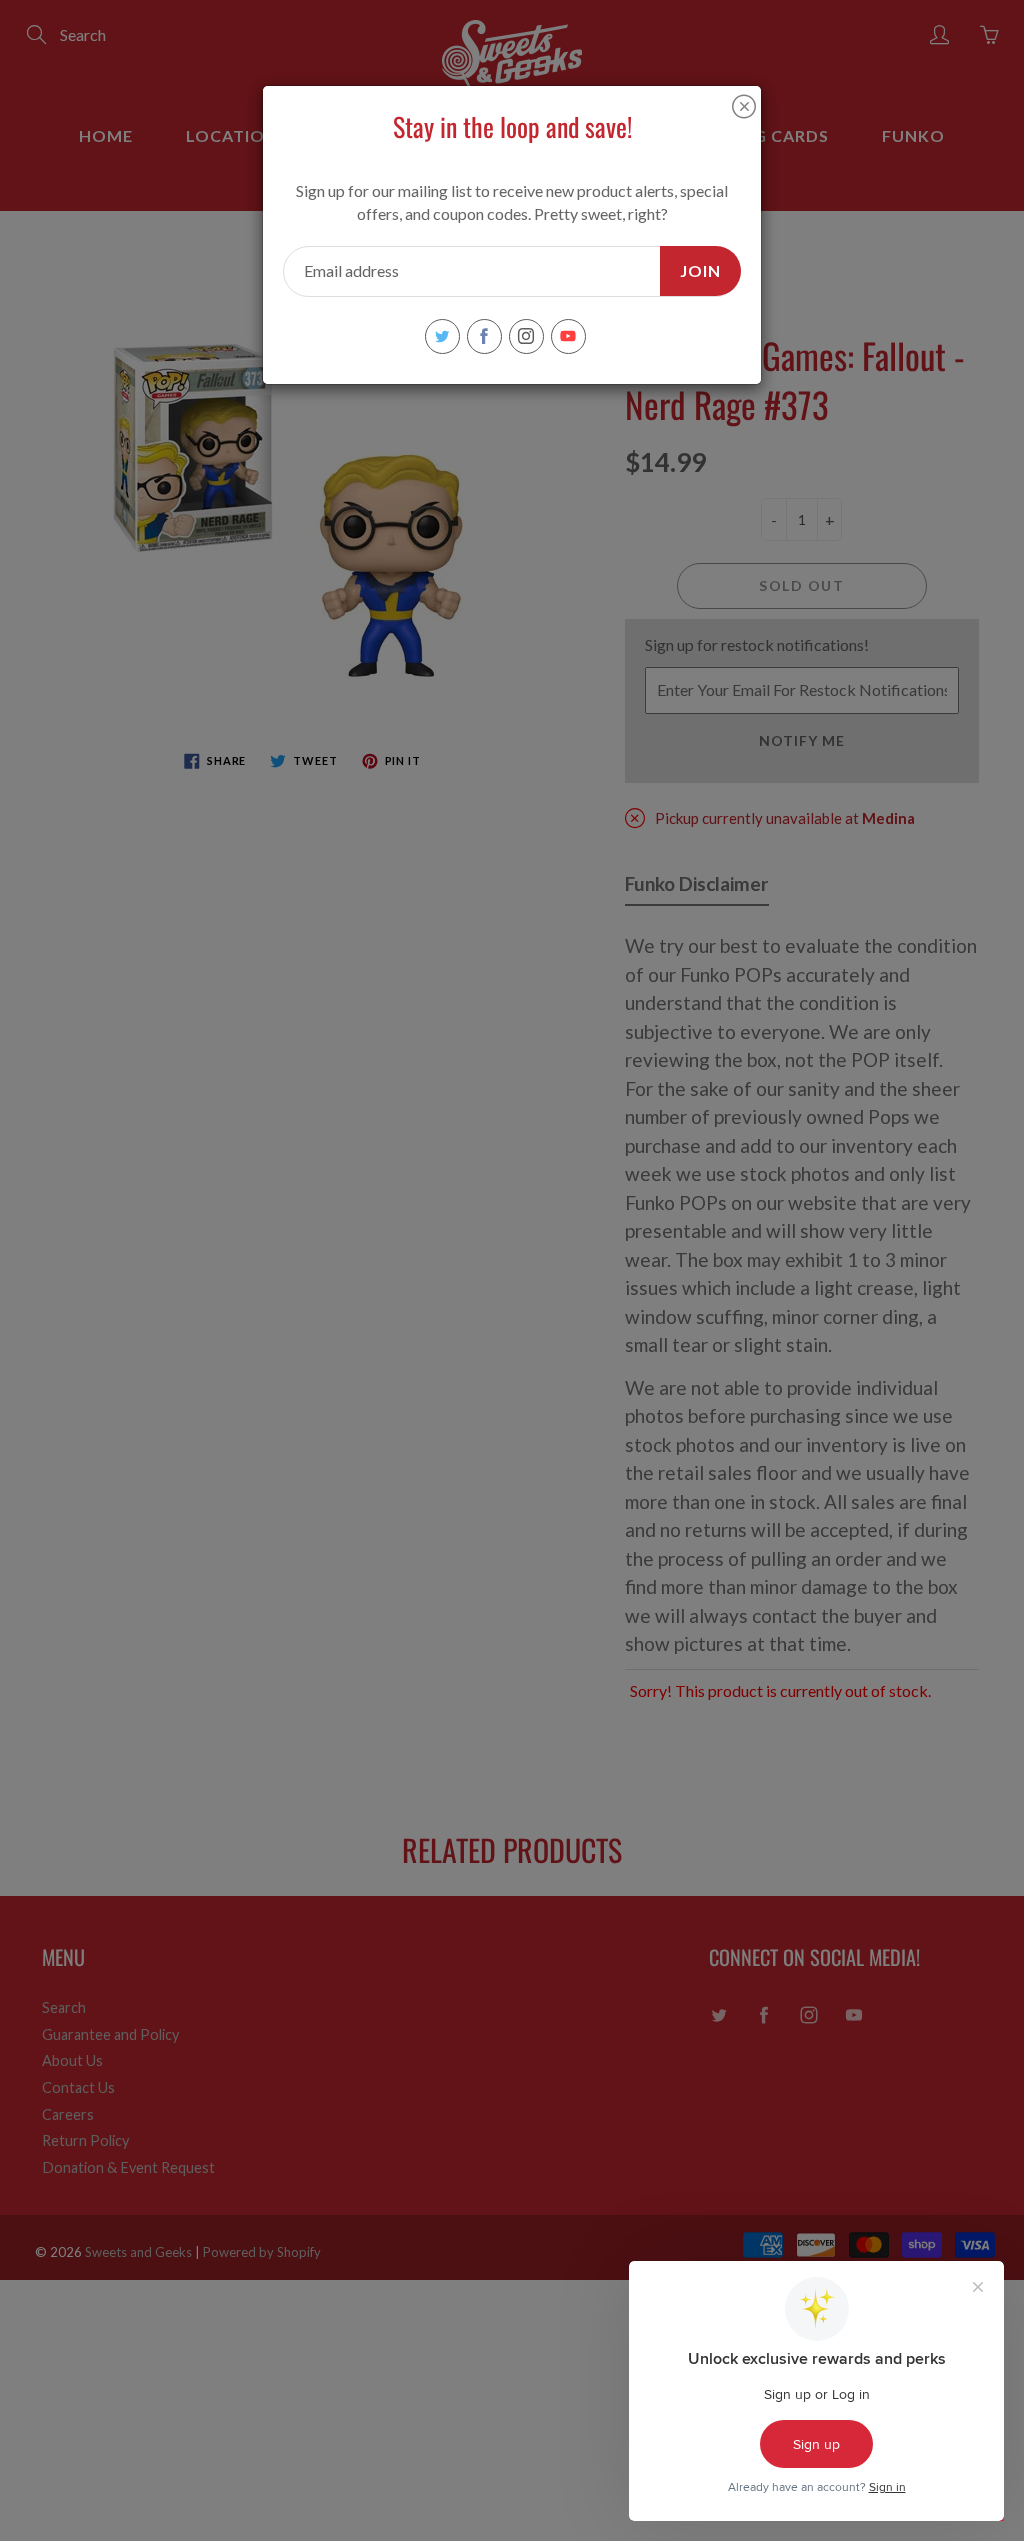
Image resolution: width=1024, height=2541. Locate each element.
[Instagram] (526, 336)
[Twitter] (442, 336)
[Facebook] (484, 336)
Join (700, 270)
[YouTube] (568, 336)
